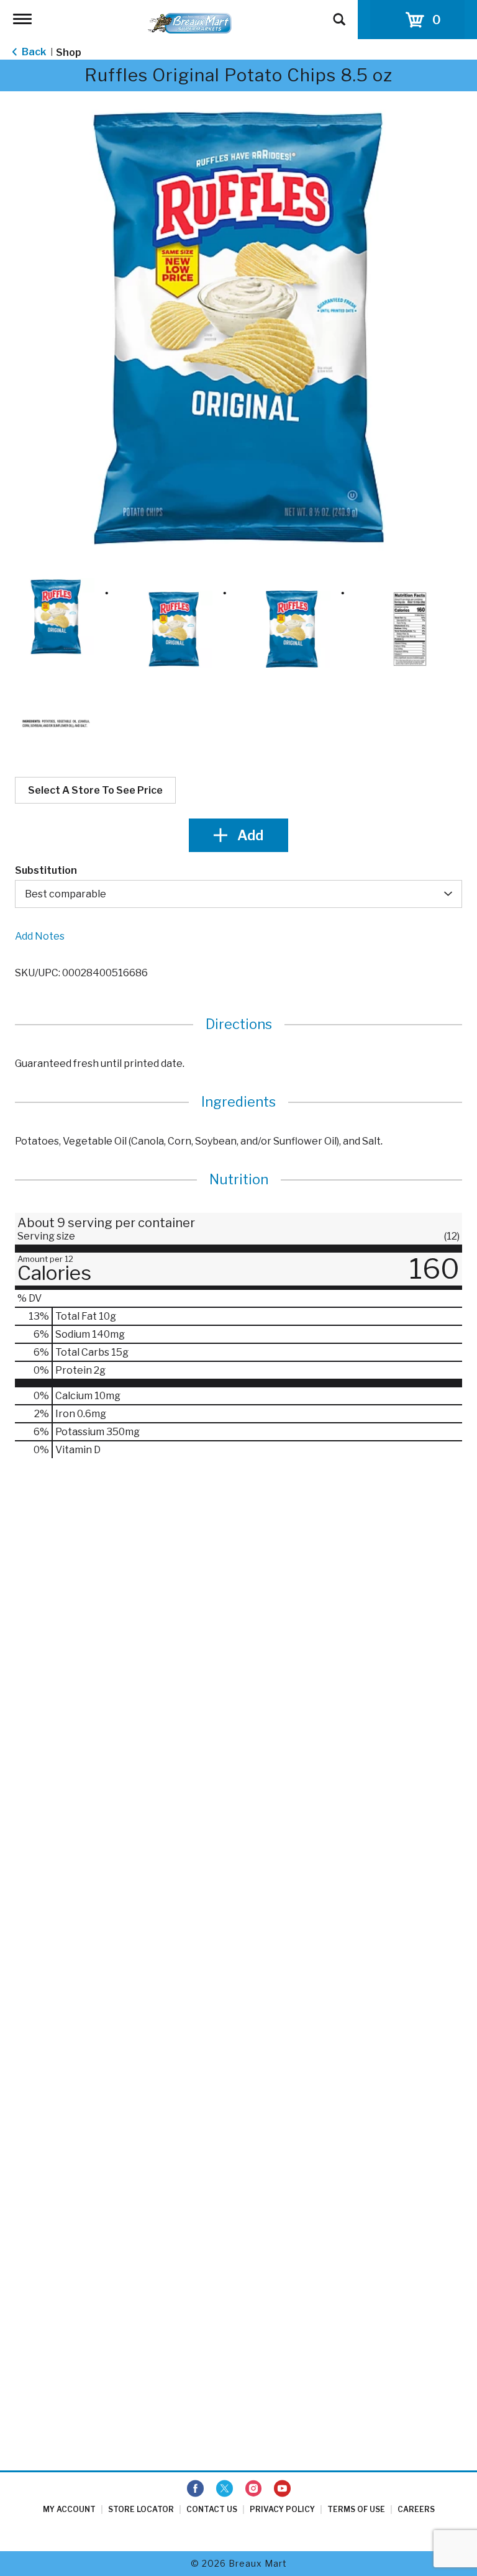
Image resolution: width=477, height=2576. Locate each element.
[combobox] (238, 894)
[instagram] (253, 2489)
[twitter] (225, 2489)
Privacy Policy (282, 2509)
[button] (56, 617)
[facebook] (195, 2489)
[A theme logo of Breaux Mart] (190, 23)
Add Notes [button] (40, 936)
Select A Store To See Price (95, 790)
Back (33, 52)
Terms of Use (356, 2509)
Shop (69, 52)
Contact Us (212, 2509)
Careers (416, 2509)
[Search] (339, 14)
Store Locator (141, 2509)
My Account (69, 2509)
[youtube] (282, 2489)
